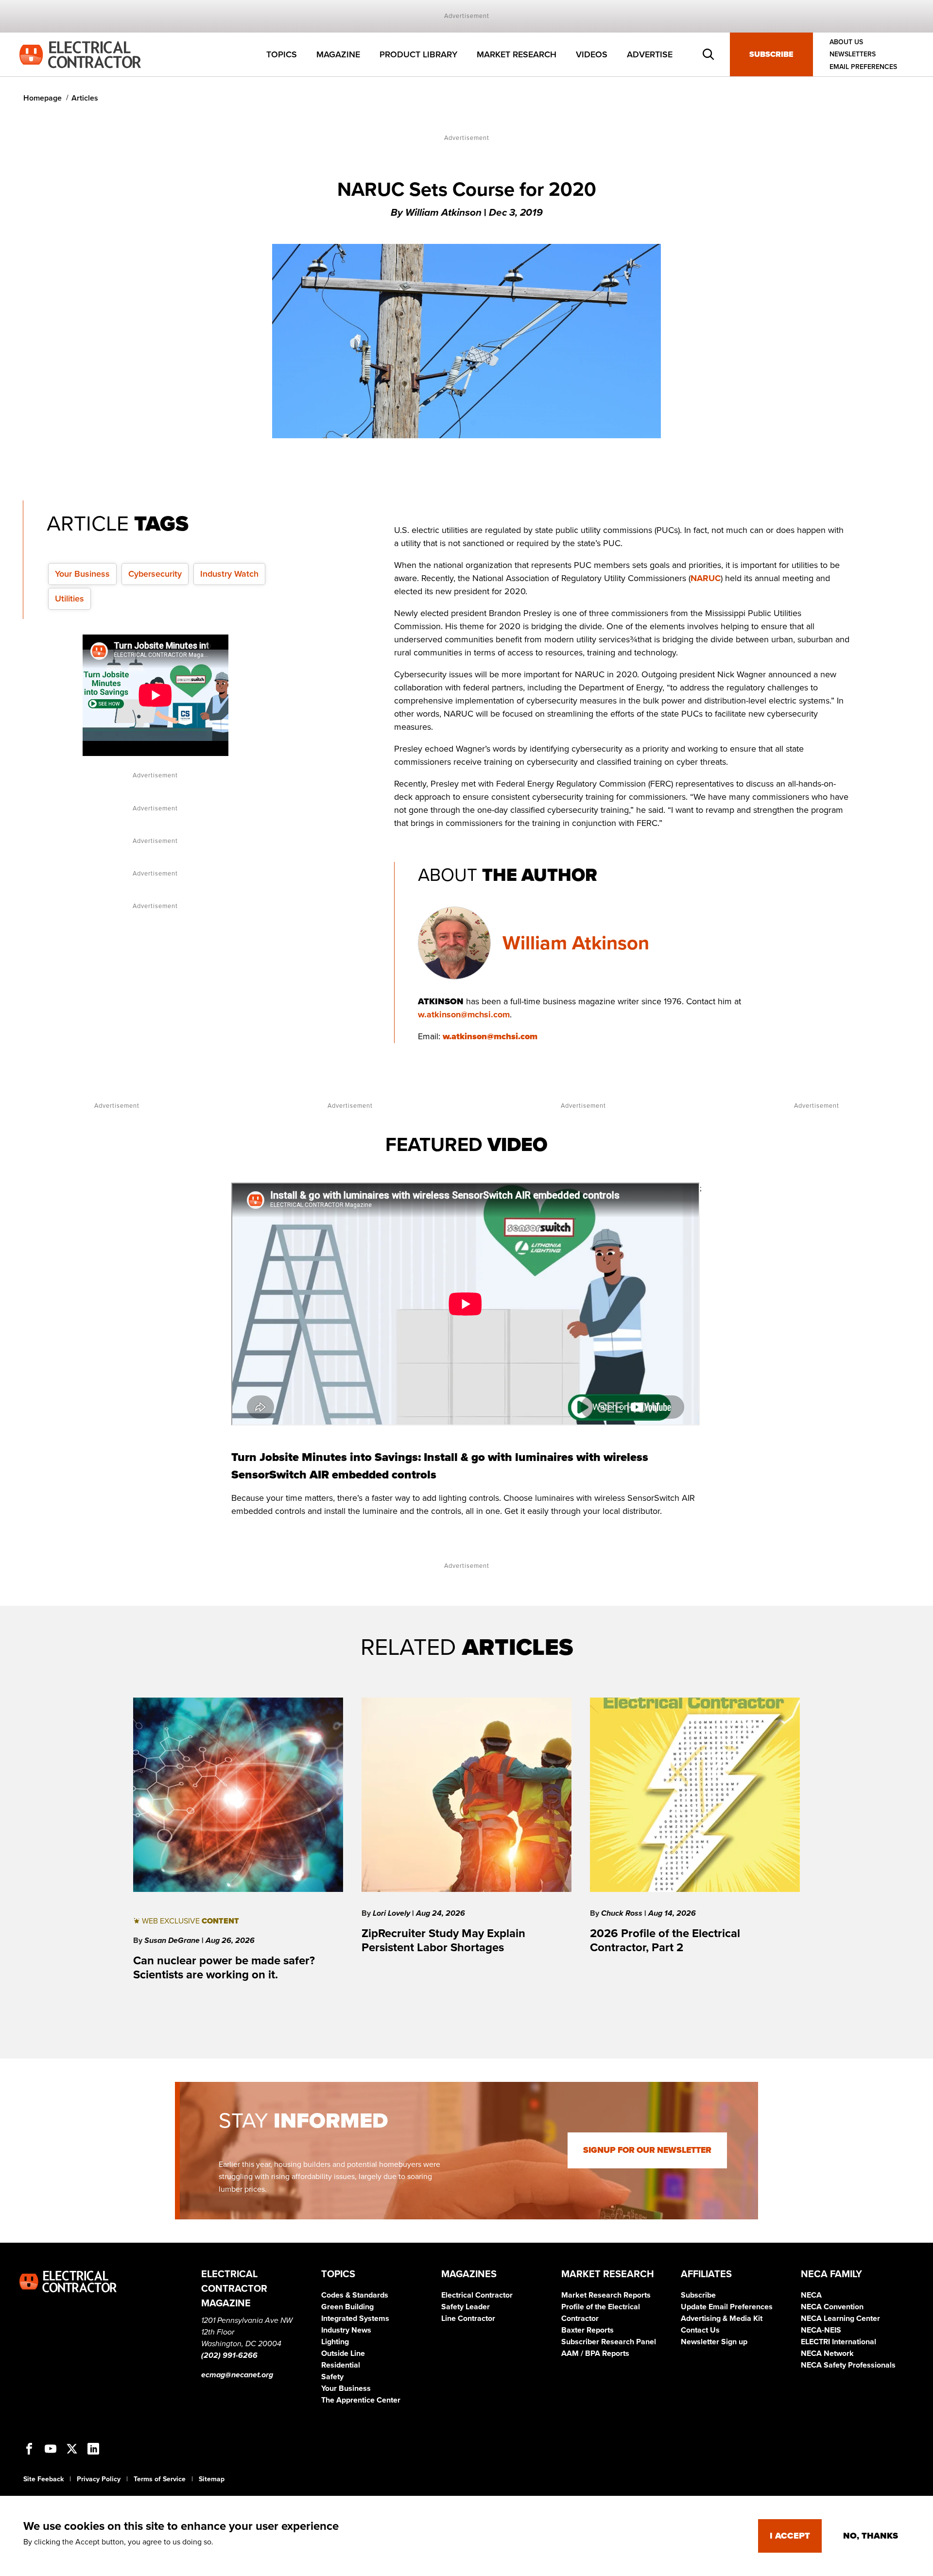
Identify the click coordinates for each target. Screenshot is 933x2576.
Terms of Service (160, 2479)
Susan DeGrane (173, 1941)
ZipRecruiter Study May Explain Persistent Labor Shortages (443, 1941)
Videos (592, 54)
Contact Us (700, 2330)
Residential (341, 2365)
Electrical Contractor (477, 2295)
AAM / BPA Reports (595, 2353)
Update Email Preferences (727, 2307)
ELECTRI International (838, 2342)
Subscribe (771, 54)
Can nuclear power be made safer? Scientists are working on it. (224, 1968)
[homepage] (80, 54)
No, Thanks (871, 2536)
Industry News (346, 2330)
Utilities (69, 599)
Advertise (650, 54)
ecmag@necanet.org (237, 2375)
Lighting (335, 2342)
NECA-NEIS (821, 2330)
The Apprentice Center (361, 2400)
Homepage (43, 98)
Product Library (418, 54)
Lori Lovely (392, 1913)
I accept (790, 2536)
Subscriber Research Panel (609, 2342)
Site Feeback (43, 2479)
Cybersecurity (155, 574)
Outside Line (343, 2353)
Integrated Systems (355, 2318)
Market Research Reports (606, 2295)
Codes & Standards (355, 2295)
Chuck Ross (623, 1913)
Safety (332, 2377)
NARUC (706, 578)
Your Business (82, 574)
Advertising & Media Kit (722, 2318)
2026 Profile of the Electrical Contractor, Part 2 (665, 1941)
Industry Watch (229, 574)
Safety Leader (466, 2307)
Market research (517, 54)
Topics (282, 54)
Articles (85, 98)
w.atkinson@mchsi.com (464, 1014)
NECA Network (827, 2353)
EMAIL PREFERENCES (863, 67)
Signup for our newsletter (647, 2150)
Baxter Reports (587, 2330)
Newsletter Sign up (714, 2342)
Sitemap (212, 2479)
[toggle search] (708, 54)
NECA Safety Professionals (848, 2365)
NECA (811, 2295)
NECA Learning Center (840, 2318)
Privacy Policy (99, 2479)
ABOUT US (846, 42)
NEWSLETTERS (853, 55)
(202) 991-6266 (229, 2355)
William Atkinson (576, 943)
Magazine (338, 54)
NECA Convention (832, 2307)
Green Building (347, 2307)
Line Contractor (468, 2318)
